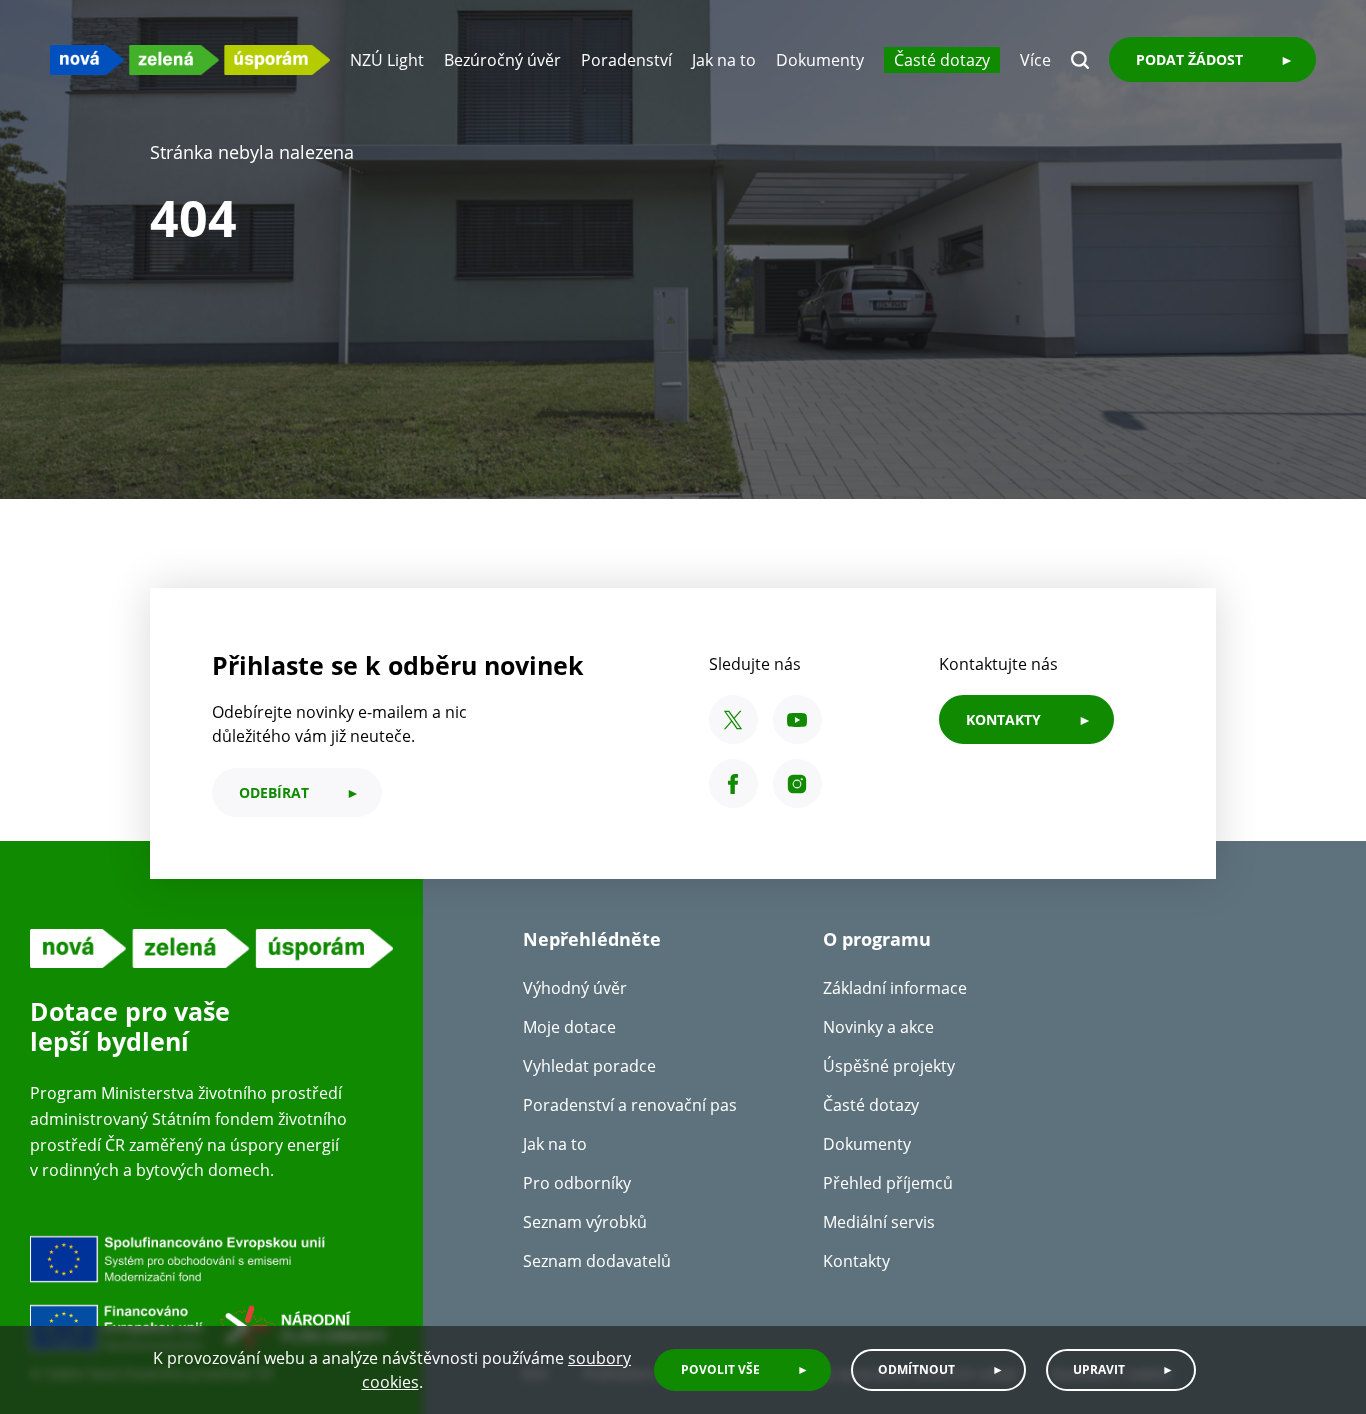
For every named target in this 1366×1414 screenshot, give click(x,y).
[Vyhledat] (1080, 60)
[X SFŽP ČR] (733, 719)
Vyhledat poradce (589, 1066)
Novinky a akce (878, 1027)
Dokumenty (820, 60)
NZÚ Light (387, 60)
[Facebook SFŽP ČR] (733, 783)
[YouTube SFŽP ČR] (797, 719)
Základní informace (895, 988)
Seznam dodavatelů (597, 1261)
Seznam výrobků (585, 1222)
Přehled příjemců (888, 1183)
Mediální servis (879, 1222)
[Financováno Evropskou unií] (211, 1294)
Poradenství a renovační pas (630, 1105)
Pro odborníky (577, 1183)
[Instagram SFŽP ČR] (797, 783)
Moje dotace (569, 1027)
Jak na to (724, 60)
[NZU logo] (190, 59)
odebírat (274, 792)
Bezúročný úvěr (502, 60)
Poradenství (626, 60)
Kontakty (856, 1261)
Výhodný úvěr (575, 988)
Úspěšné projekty (889, 1066)
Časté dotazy (942, 60)
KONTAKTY (1003, 719)
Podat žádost (1189, 59)
